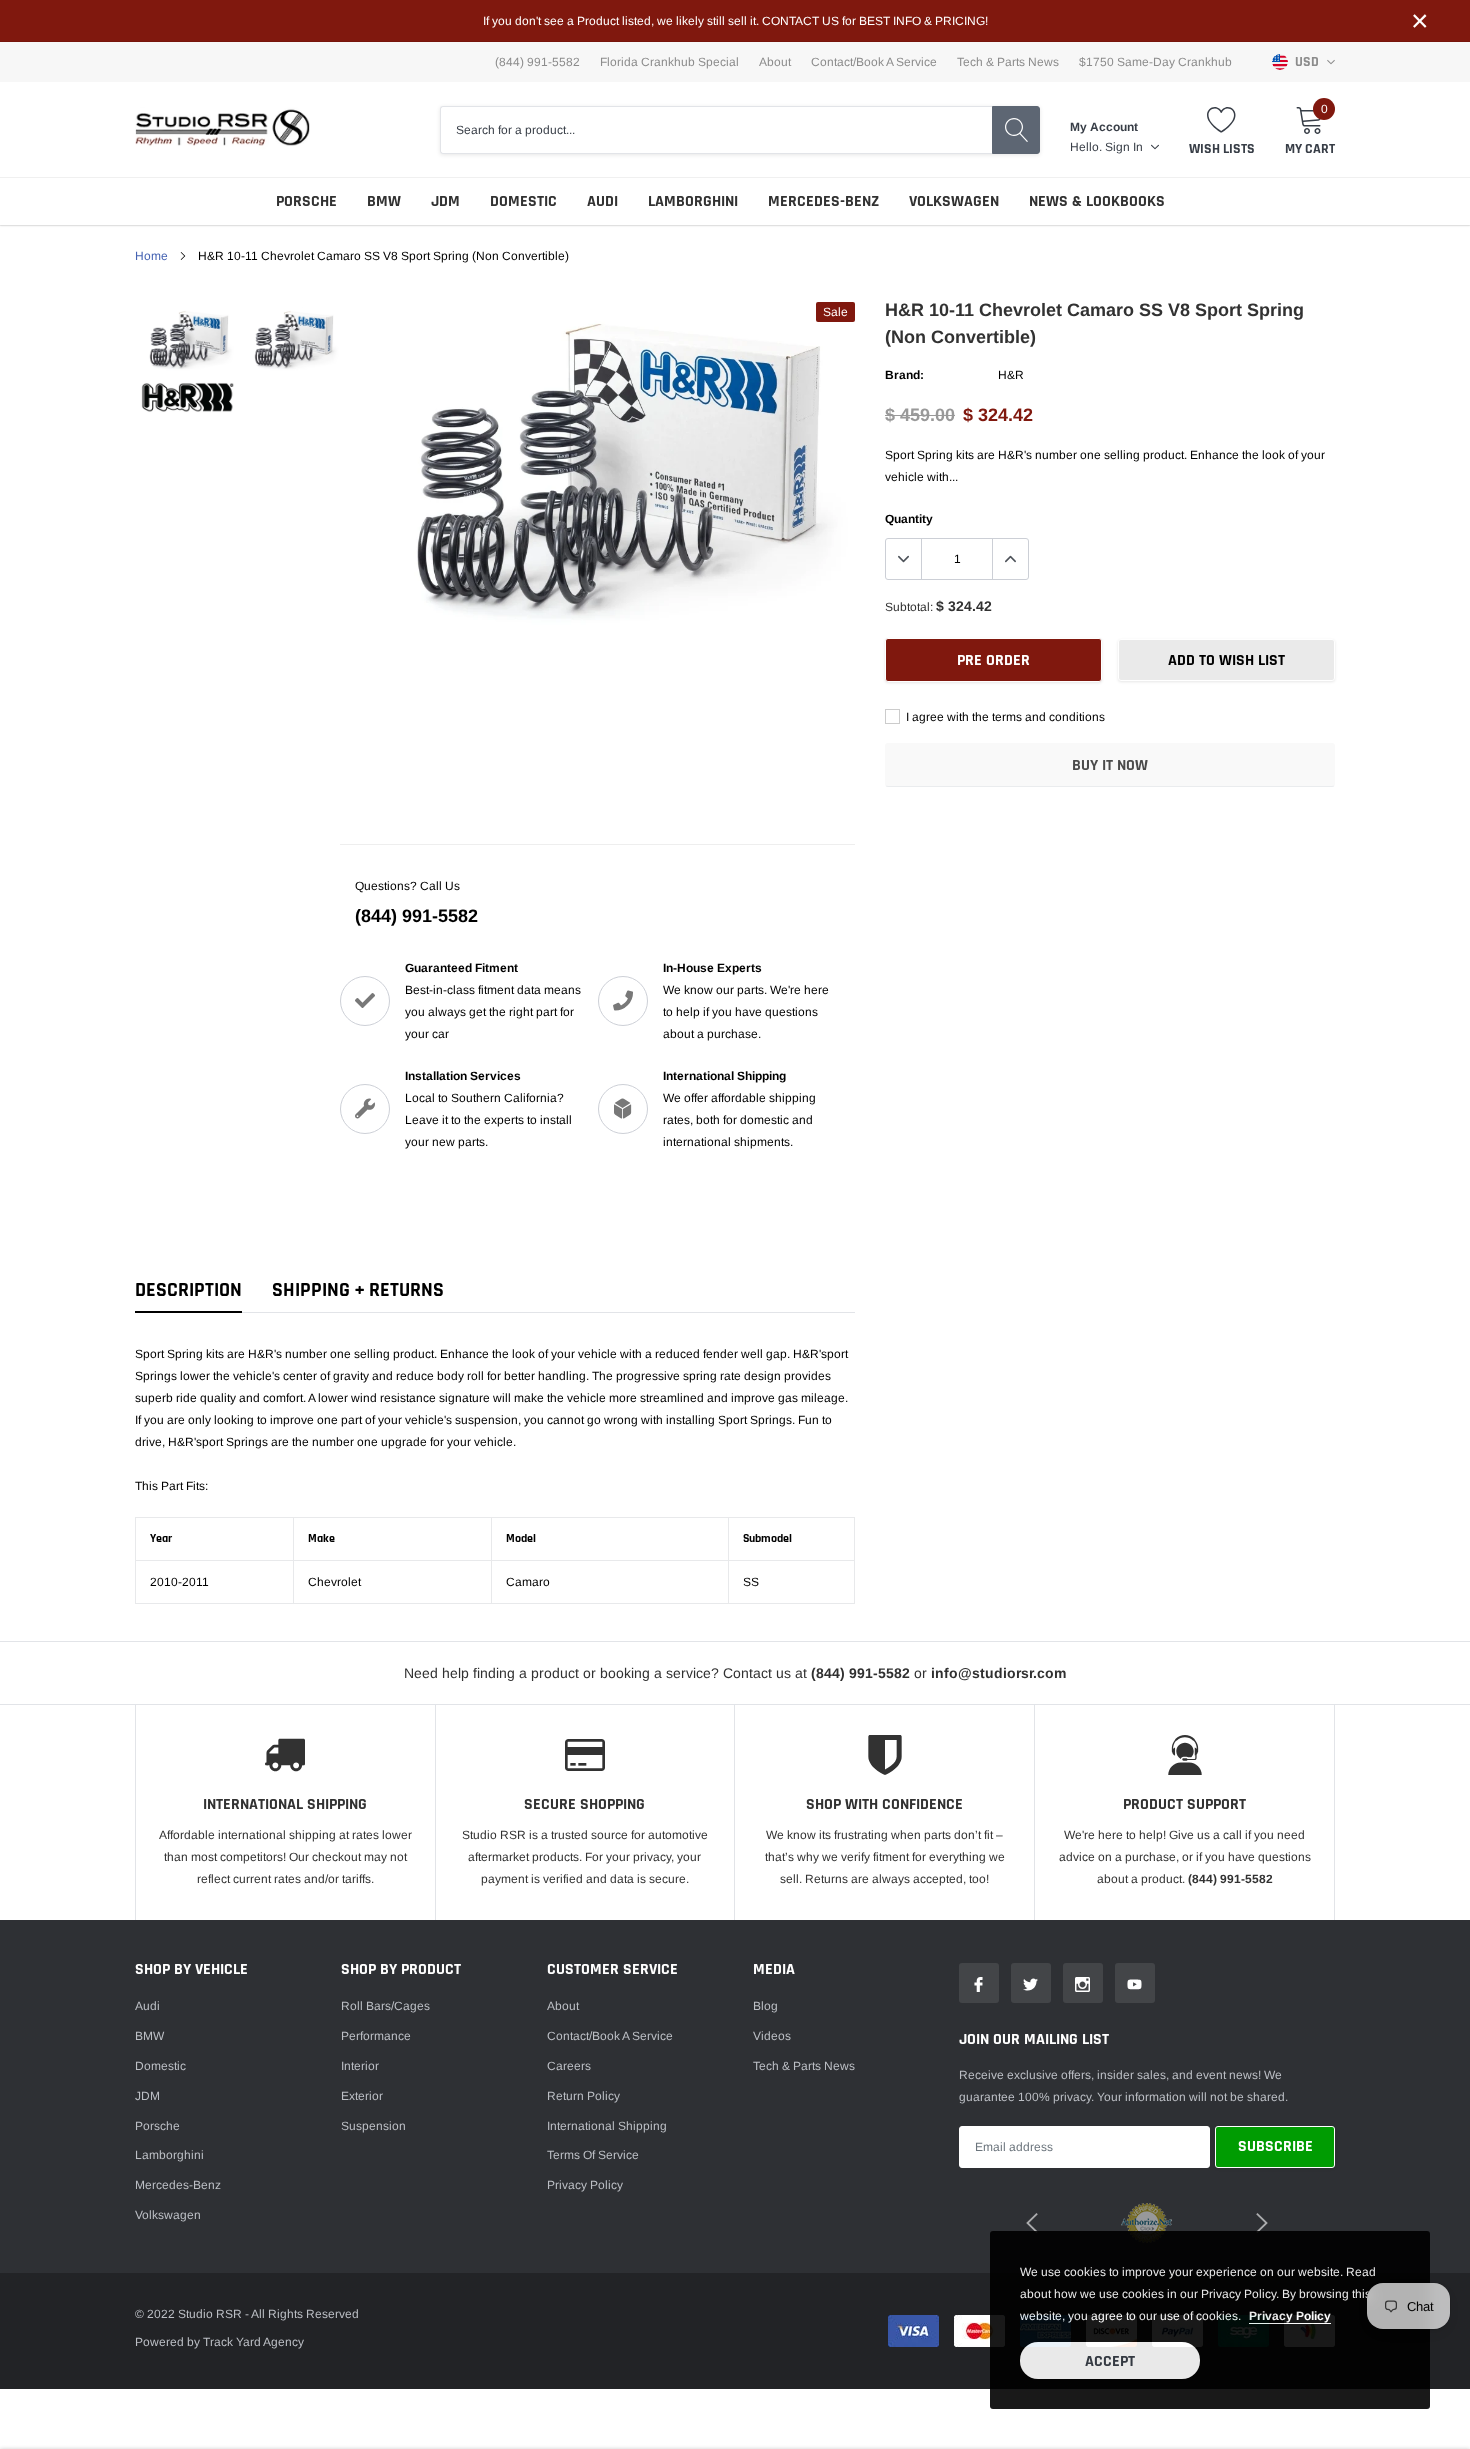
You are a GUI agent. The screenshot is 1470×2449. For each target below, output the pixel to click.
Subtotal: (909, 607)
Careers (569, 2066)
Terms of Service (593, 2155)
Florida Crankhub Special (669, 62)
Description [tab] (188, 1290)
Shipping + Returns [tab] (358, 1290)
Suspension (373, 2126)
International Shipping (607, 2126)
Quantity (909, 519)
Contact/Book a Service (874, 62)
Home (151, 256)
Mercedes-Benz (823, 201)
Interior (360, 2066)
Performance (376, 2036)
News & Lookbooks (1097, 201)
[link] (187, 339)
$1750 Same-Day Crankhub (1155, 62)
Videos (772, 2036)
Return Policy (583, 2096)
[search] (1016, 130)
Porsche (306, 201)
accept (1110, 2361)
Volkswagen (954, 201)
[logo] (222, 129)
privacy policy (1290, 2316)
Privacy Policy (585, 2185)
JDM (445, 201)
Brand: (904, 375)
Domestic (523, 201)
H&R (1011, 375)
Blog (765, 2006)
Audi (602, 201)
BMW (384, 201)
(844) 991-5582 (416, 916)
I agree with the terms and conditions (1004, 717)
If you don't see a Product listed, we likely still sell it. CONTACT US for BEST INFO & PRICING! (735, 21)
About (775, 62)
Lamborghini (693, 201)
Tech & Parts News (1008, 62)
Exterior (362, 2096)
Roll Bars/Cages (385, 2006)
